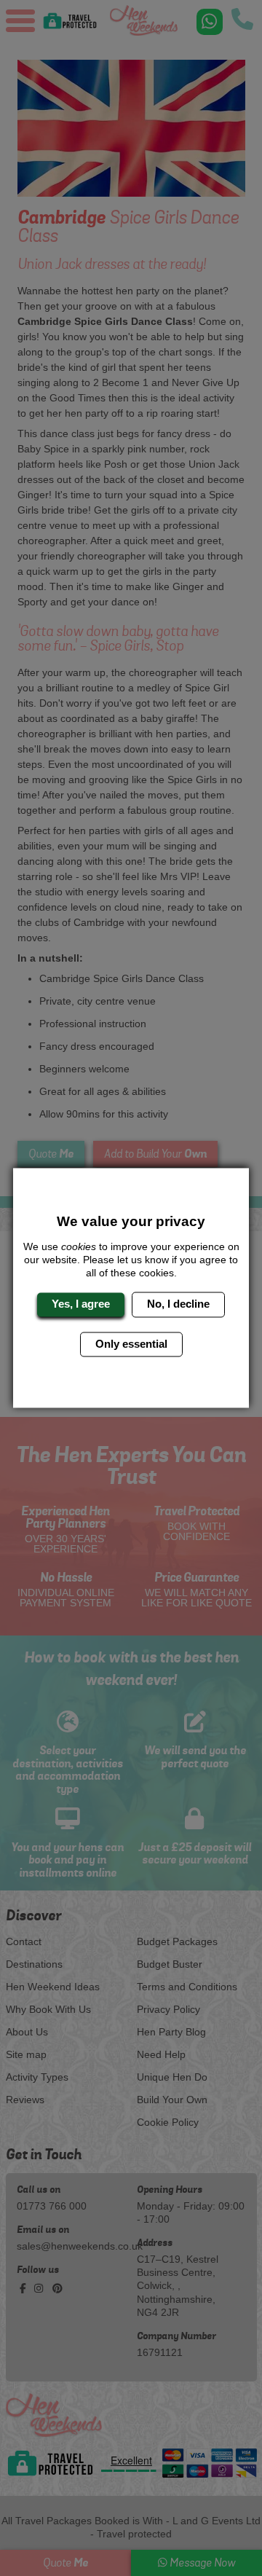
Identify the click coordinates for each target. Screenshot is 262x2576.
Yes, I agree (81, 1304)
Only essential (131, 1344)
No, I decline (178, 1304)
